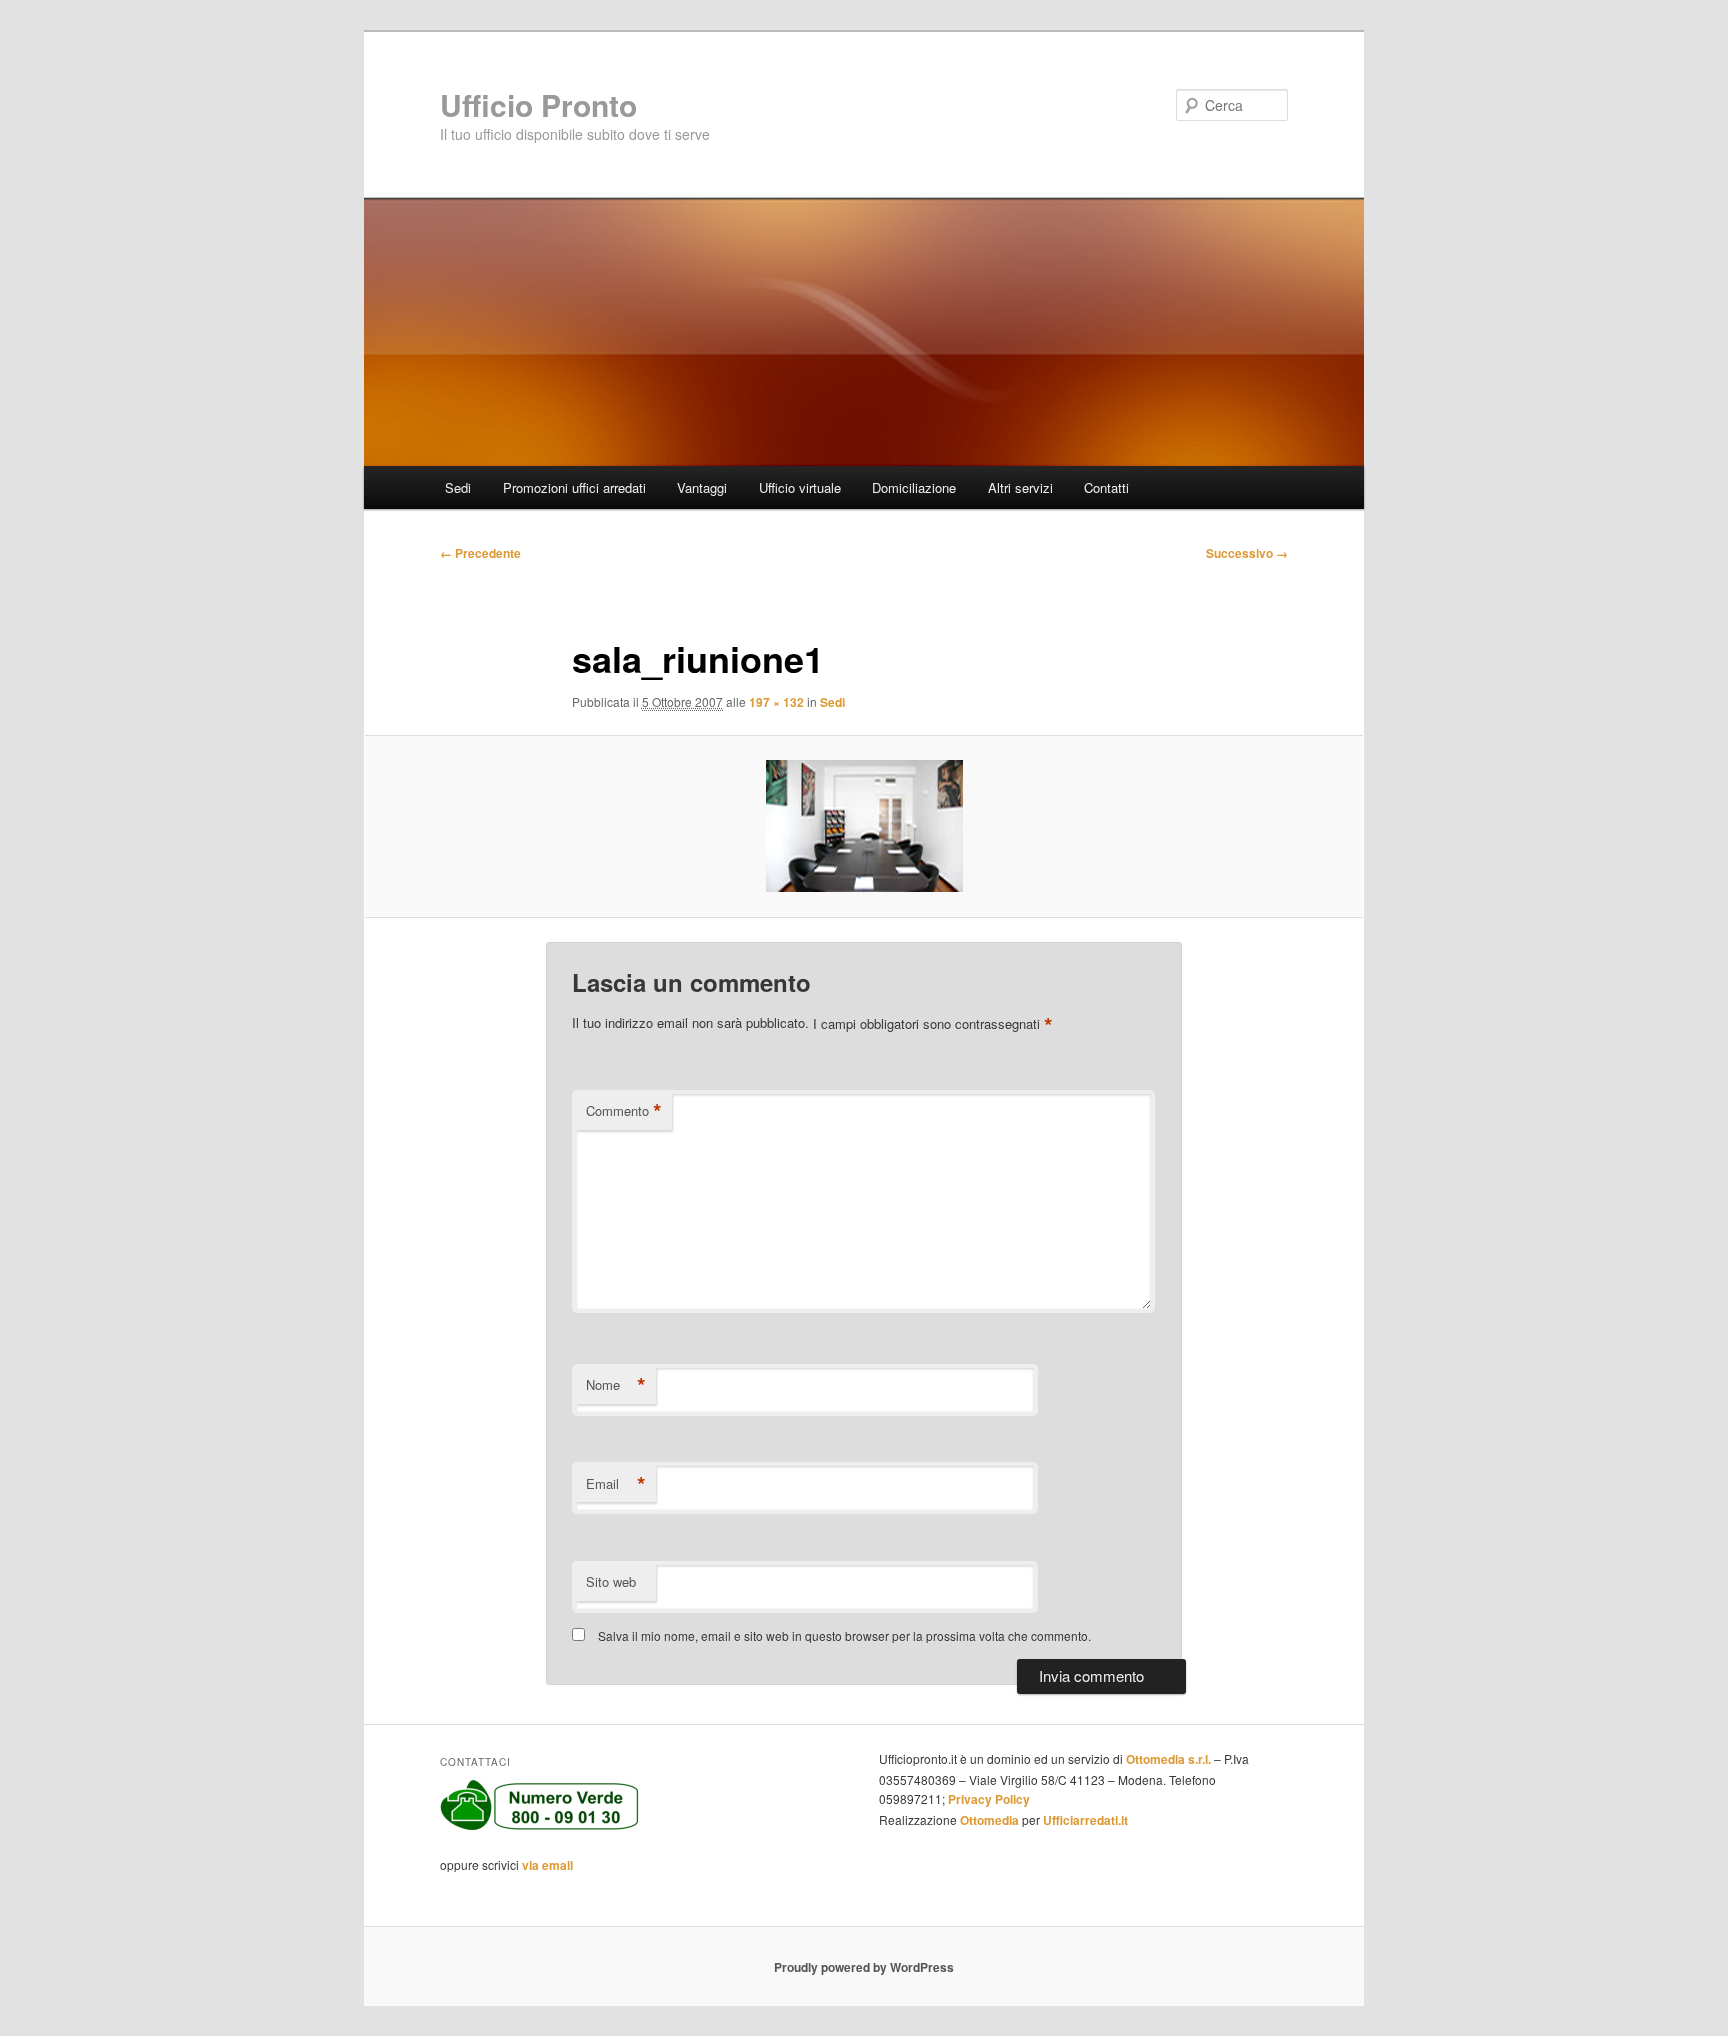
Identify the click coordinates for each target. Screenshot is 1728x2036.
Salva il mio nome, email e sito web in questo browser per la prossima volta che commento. (844, 1635)
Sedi (458, 487)
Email (616, 1484)
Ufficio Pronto (538, 104)
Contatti (1106, 487)
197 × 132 (776, 702)
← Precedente (480, 553)
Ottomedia (989, 1820)
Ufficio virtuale (800, 487)
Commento (624, 1111)
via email (547, 1865)
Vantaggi (702, 487)
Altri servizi (1020, 487)
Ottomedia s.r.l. (1168, 1759)
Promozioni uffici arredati (574, 487)
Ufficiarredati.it (1085, 1820)
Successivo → (1247, 553)
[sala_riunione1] (864, 826)
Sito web (611, 1581)
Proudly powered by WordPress (864, 1967)
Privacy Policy (989, 1799)
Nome (616, 1385)
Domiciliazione (914, 487)
